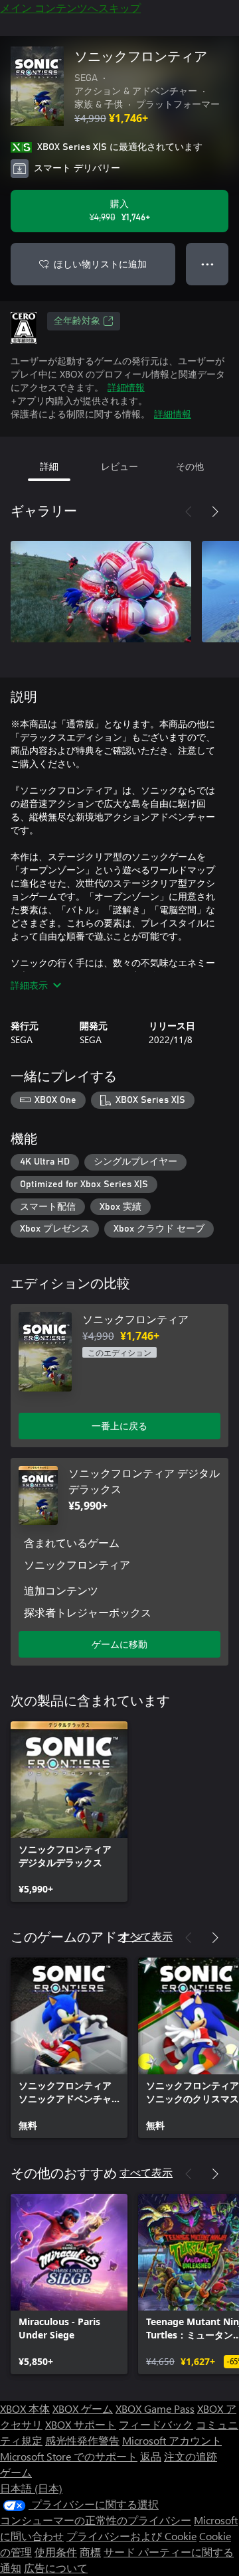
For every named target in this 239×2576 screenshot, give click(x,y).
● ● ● (207, 264)
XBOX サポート (81, 2424)
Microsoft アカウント (172, 2440)
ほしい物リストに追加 (100, 264)
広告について (56, 2568)
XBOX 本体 (25, 2408)
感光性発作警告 (82, 2440)
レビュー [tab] (119, 466)
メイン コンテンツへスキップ (70, 8)
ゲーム (16, 2472)
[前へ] (189, 512)
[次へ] (215, 512)
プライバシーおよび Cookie (131, 2536)
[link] (69, 1812)
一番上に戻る (119, 1426)
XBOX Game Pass (155, 2408)
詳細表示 (29, 985)
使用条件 (56, 2552)
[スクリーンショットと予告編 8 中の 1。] (101, 591)
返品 (151, 2456)
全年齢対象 (77, 321)
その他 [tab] (190, 466)
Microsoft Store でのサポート (69, 2456)
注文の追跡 (191, 2456)
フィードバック (156, 2424)
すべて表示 (146, 1936)
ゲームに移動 (119, 1644)
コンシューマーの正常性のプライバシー (96, 2520)
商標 (90, 2552)
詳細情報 (126, 387)
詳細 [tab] (49, 466)
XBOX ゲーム (83, 2408)
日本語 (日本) (31, 2488)
